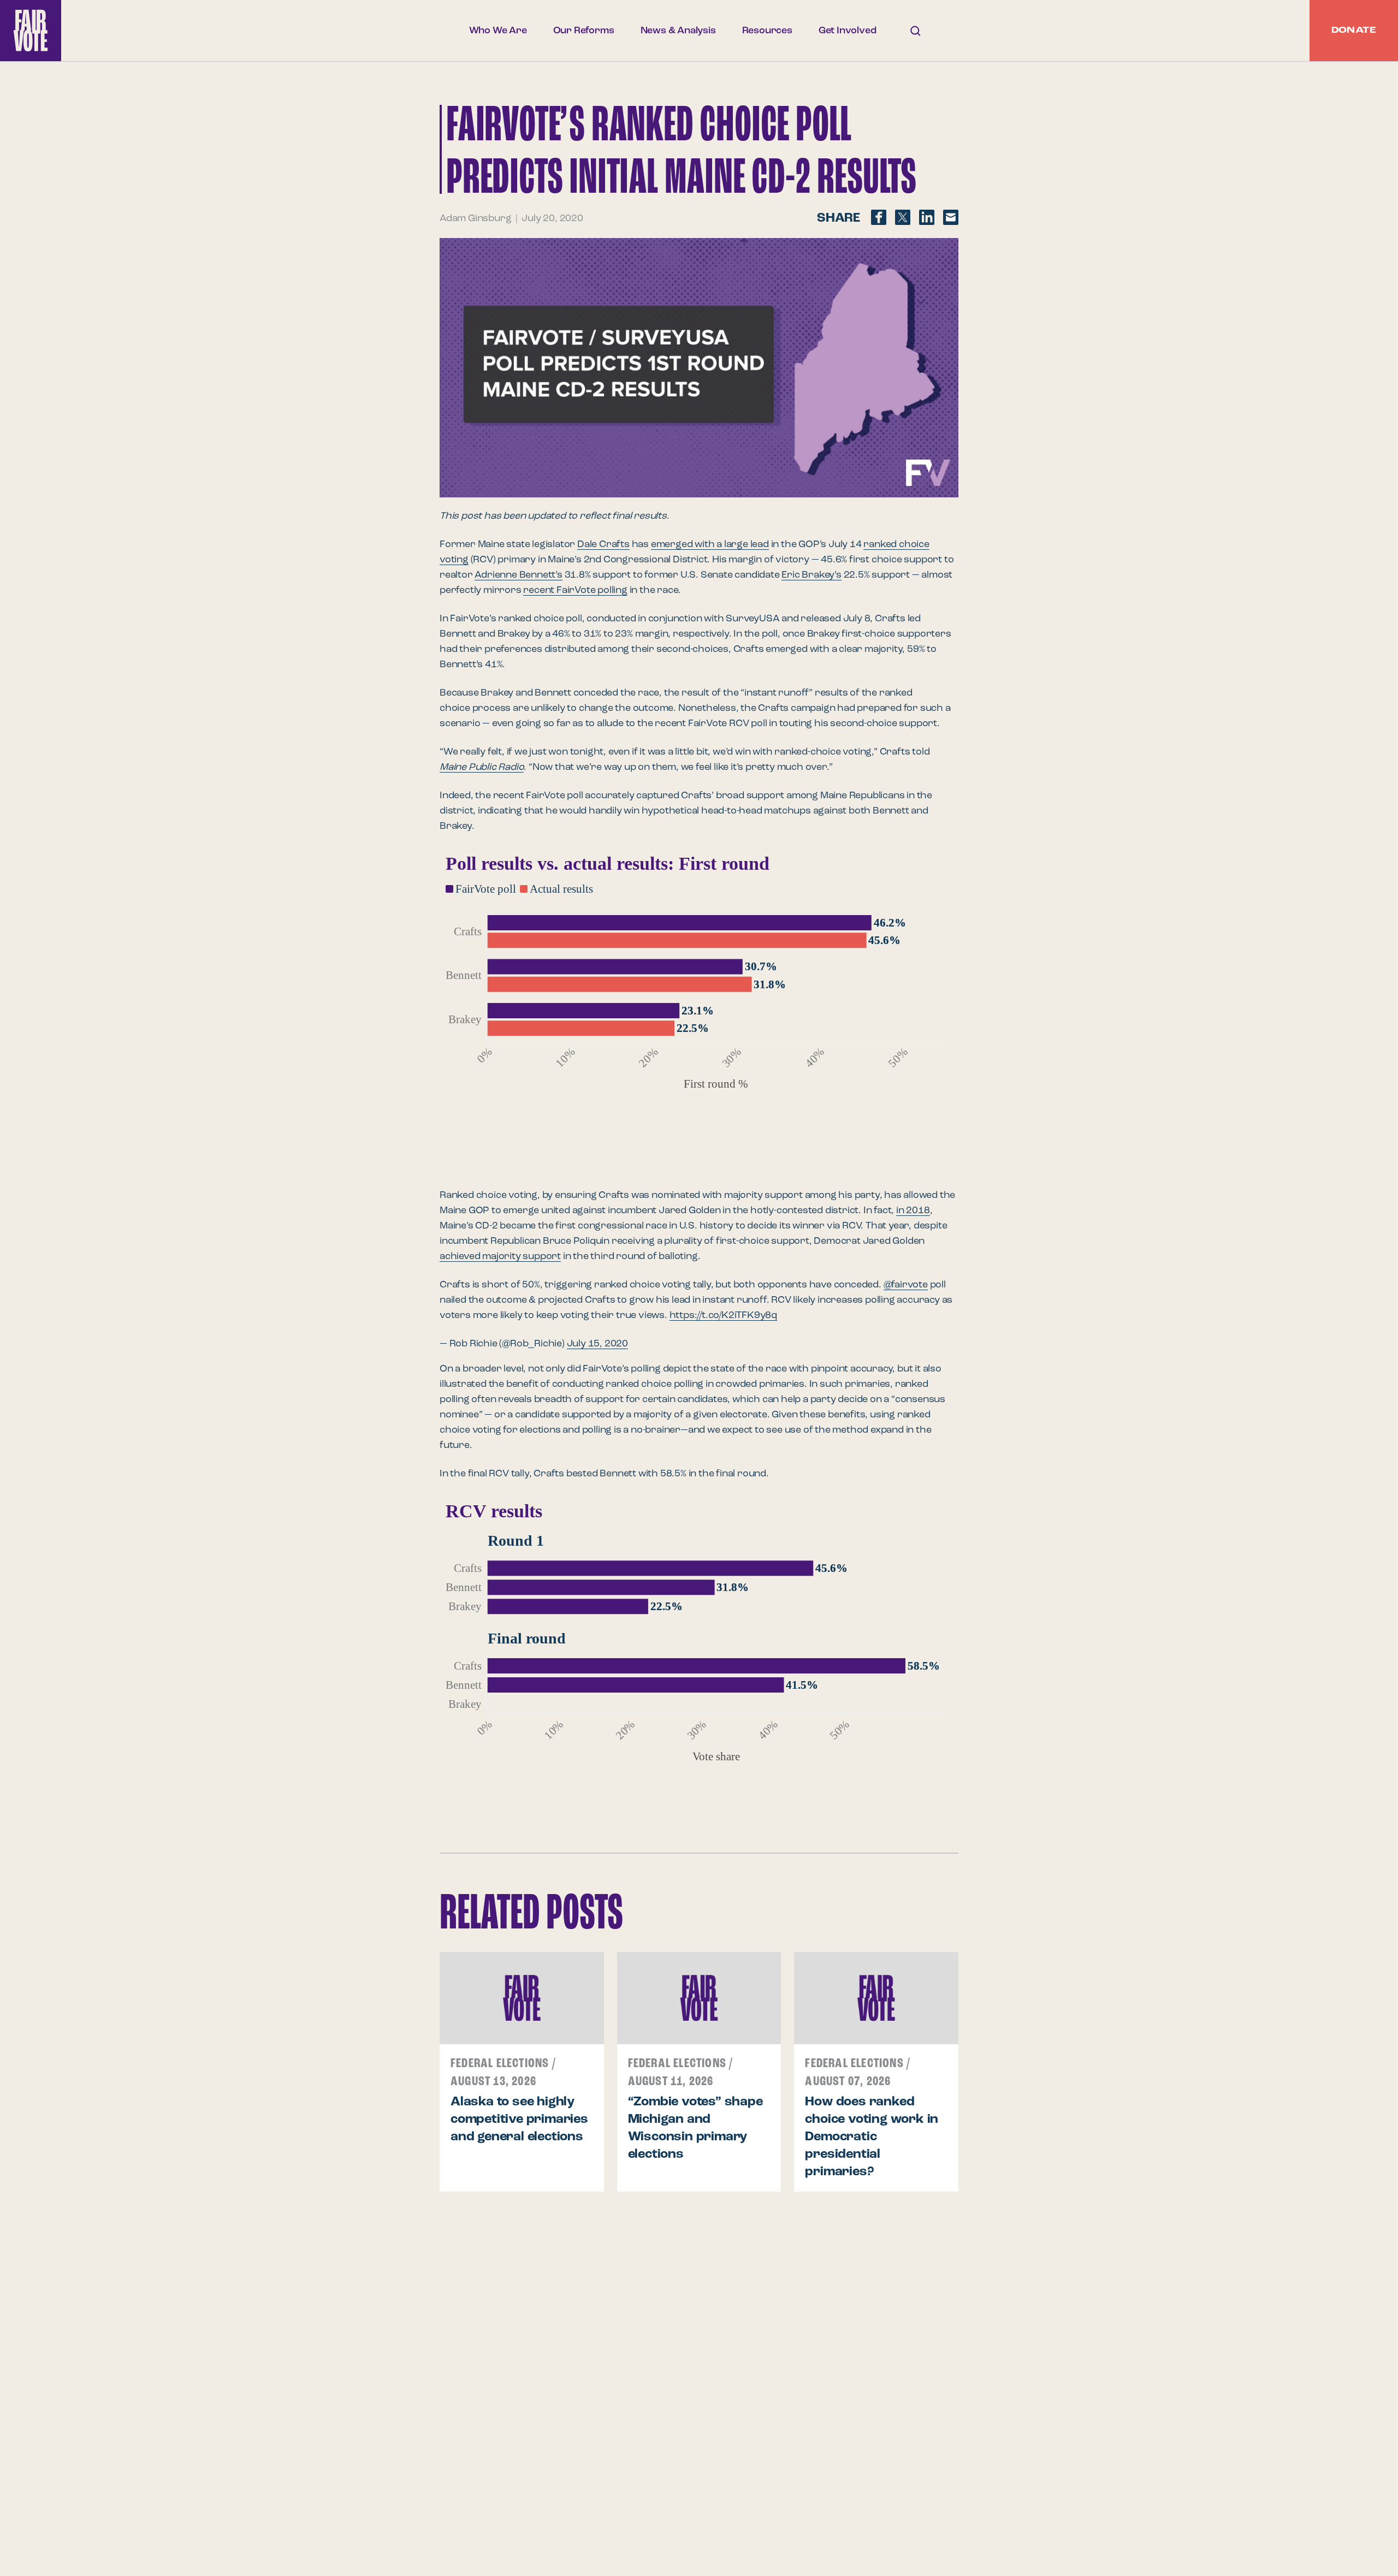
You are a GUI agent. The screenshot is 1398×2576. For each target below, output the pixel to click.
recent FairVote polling (575, 590)
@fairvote (906, 1285)
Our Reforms (584, 31)
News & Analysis (678, 31)
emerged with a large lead (710, 544)
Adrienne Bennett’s (518, 575)
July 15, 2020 (597, 1344)
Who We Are (498, 31)
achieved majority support (500, 1256)
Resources (767, 31)
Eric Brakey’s (811, 575)
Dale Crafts (603, 544)
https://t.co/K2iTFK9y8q (723, 1315)
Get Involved (848, 31)
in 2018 (913, 1210)
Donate (1354, 31)
